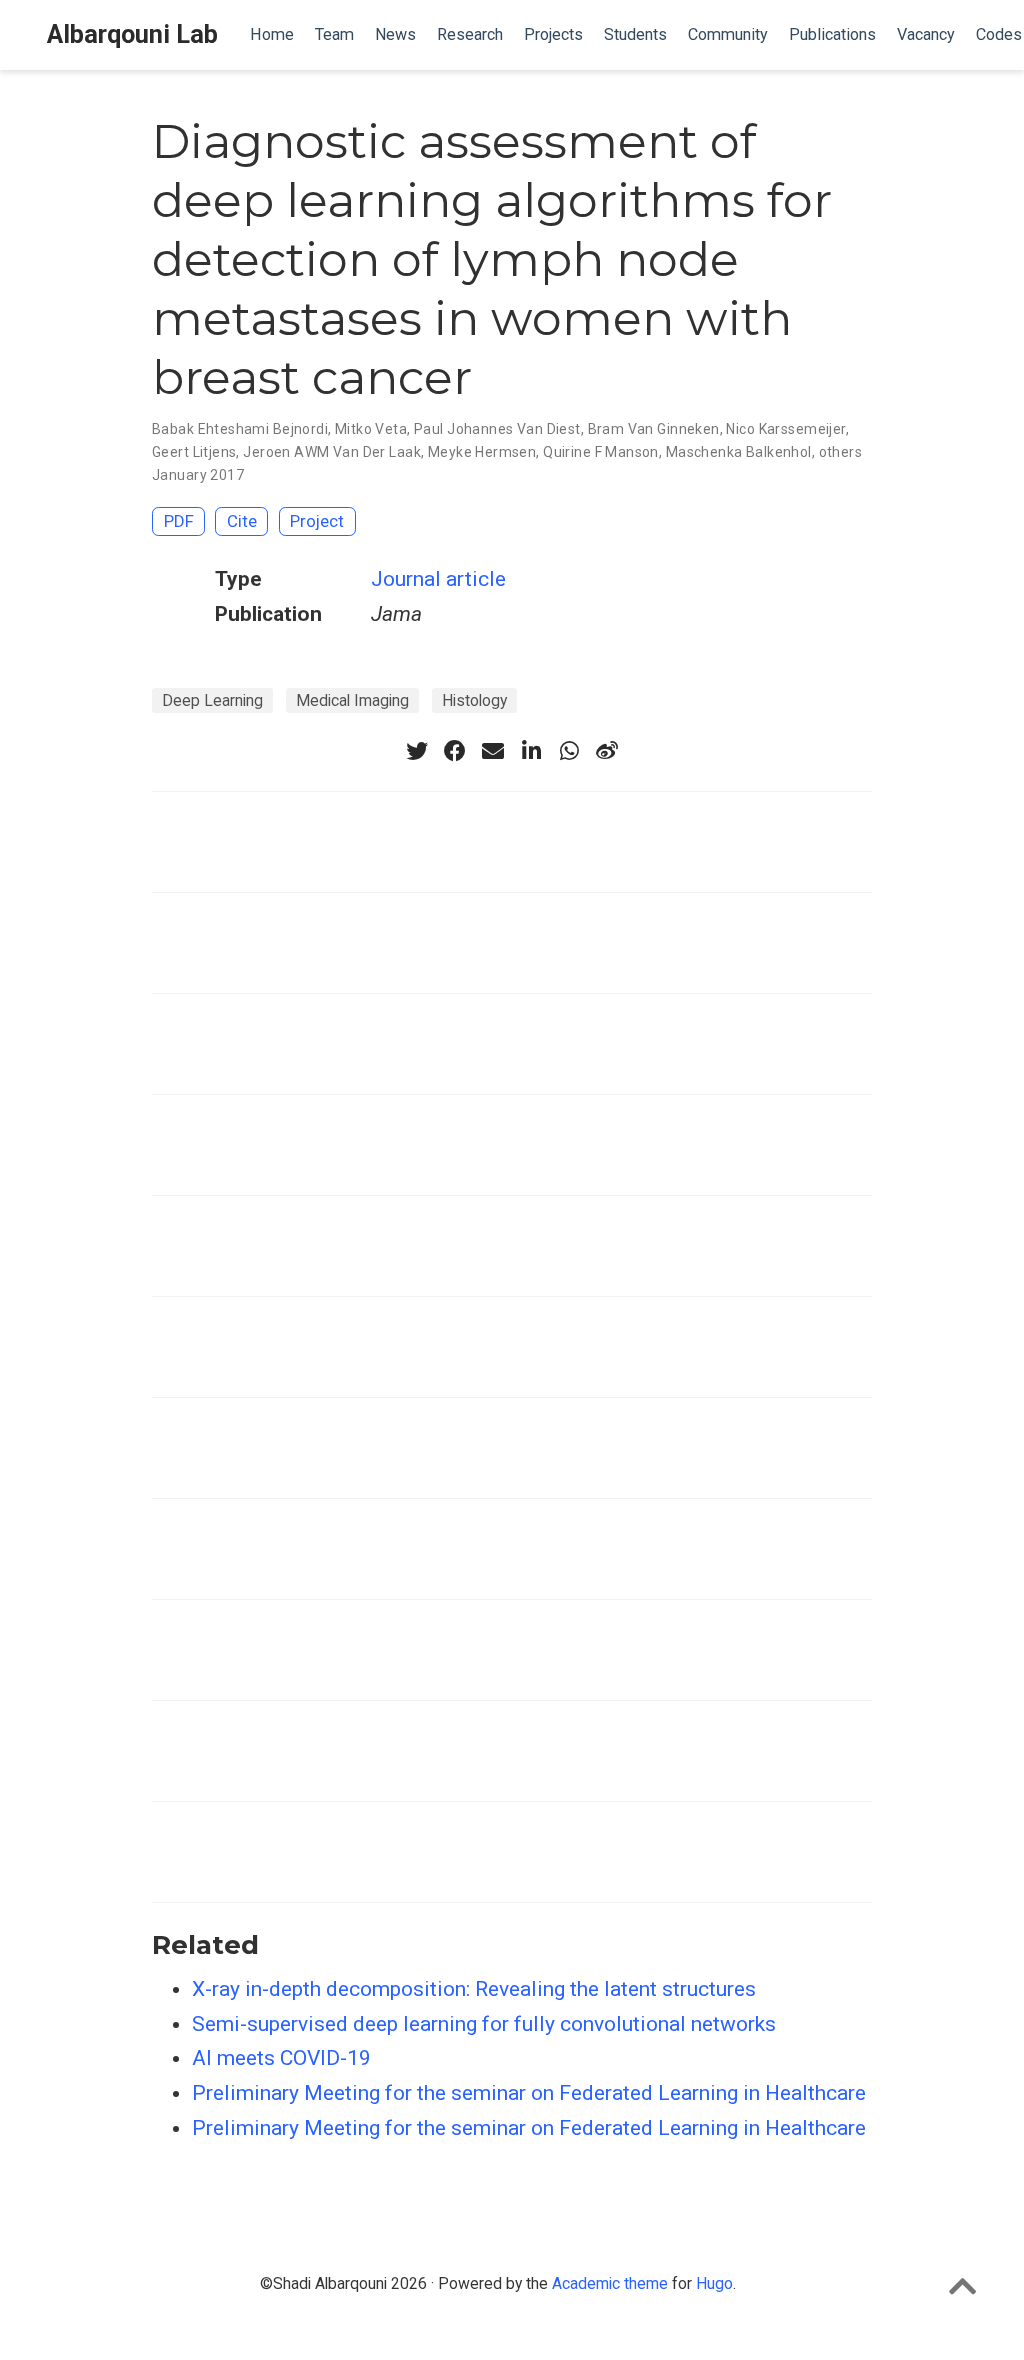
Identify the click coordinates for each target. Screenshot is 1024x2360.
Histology (474, 700)
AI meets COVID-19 (281, 2058)
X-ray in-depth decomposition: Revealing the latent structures (474, 1989)
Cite (242, 521)
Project (317, 521)
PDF (179, 521)
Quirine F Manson (601, 452)
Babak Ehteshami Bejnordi (240, 429)
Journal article (438, 579)
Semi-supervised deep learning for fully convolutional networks (484, 2024)
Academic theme (610, 2283)
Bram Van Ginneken (654, 429)
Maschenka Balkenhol (739, 452)
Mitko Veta (371, 429)
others (841, 452)
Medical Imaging (352, 700)
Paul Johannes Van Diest (497, 429)
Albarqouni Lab (132, 34)
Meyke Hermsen (482, 452)
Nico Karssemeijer (785, 429)
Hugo (714, 2283)
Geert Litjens (194, 452)
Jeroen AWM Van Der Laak (332, 452)
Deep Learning (212, 700)
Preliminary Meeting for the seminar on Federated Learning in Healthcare (529, 2093)
